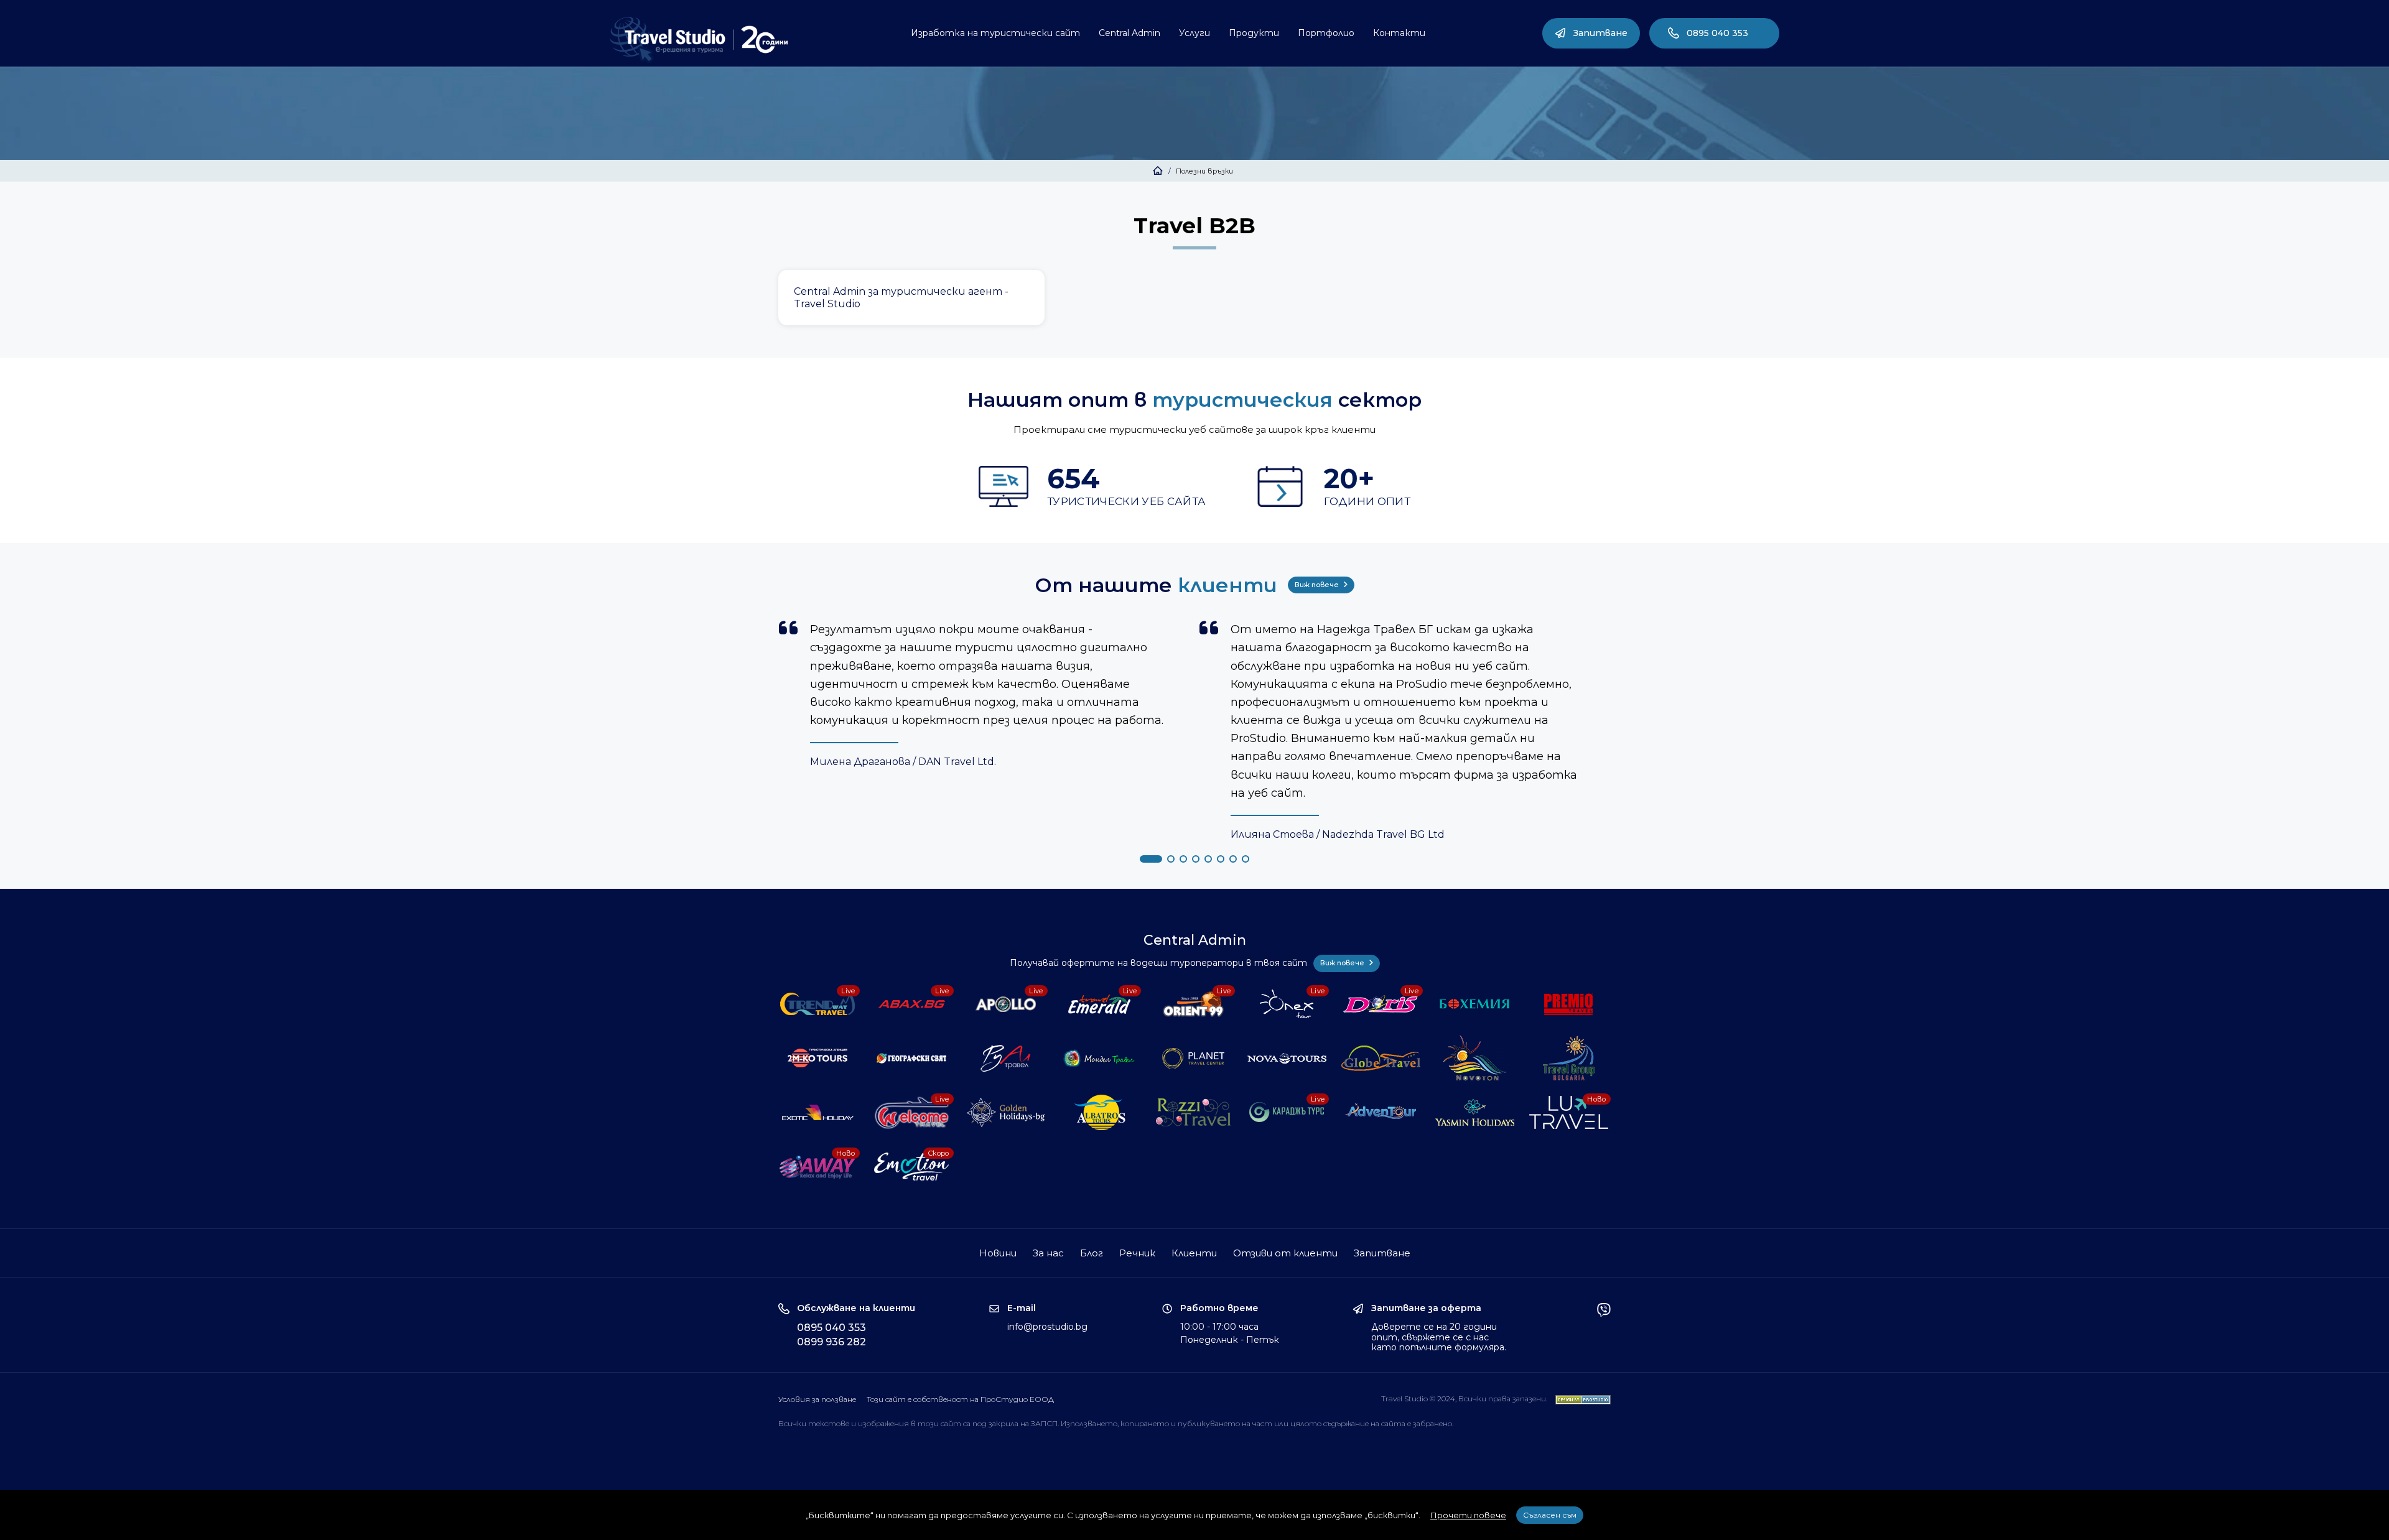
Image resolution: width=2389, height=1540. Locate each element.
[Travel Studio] (699, 40)
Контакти (1399, 33)
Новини (998, 1253)
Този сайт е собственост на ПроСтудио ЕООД (960, 1399)
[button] (1151, 859)
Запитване (1600, 33)
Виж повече (1318, 585)
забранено (1432, 1423)
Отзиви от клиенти (1285, 1253)
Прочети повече (1468, 1515)
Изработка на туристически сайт (995, 33)
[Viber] (1604, 1328)
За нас (1048, 1253)
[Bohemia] (1476, 1004)
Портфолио (1326, 33)
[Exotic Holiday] (819, 1112)
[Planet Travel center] (1195, 1058)
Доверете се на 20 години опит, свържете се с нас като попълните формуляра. (1439, 1337)
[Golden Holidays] (1007, 1112)
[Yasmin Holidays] (1476, 1112)
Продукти (1254, 33)
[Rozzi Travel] (1195, 1112)
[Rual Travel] (1007, 1058)
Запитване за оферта (1426, 1308)
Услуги (1194, 33)
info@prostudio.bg (1047, 1327)
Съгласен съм (1550, 1515)
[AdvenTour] (1382, 1112)
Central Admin (1129, 33)
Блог (1092, 1253)
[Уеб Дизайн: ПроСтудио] (1580, 1399)
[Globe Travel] (1382, 1058)
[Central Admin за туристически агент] (911, 298)
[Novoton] (1476, 1058)
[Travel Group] (1570, 1058)
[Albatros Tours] (1101, 1112)
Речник (1137, 1253)
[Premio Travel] (1570, 1004)
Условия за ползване (817, 1399)
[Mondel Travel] (1101, 1058)
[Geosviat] (913, 1058)
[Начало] (1158, 171)
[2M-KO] (819, 1058)
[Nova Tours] (1288, 1058)
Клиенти (1194, 1253)
